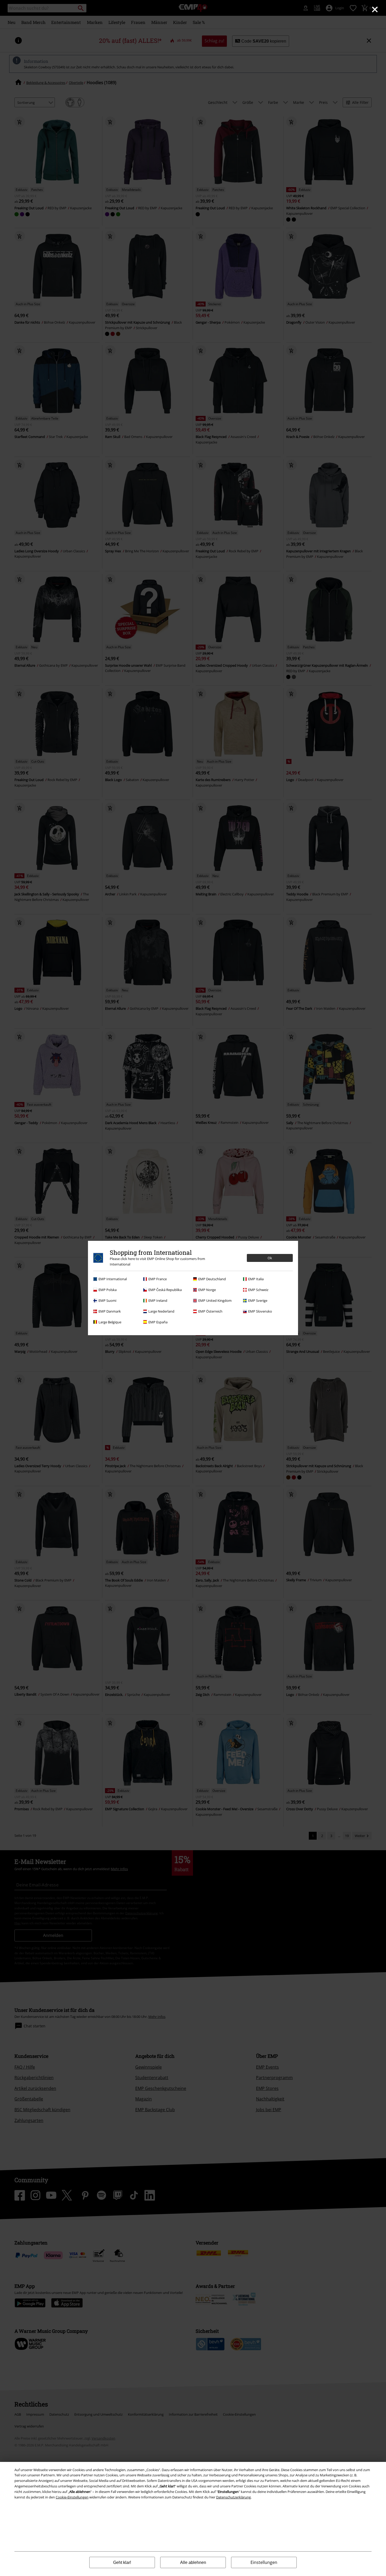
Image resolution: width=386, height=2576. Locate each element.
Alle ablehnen (193, 2562)
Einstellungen (264, 2562)
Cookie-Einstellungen (72, 2497)
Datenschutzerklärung (233, 2497)
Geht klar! (122, 2562)
